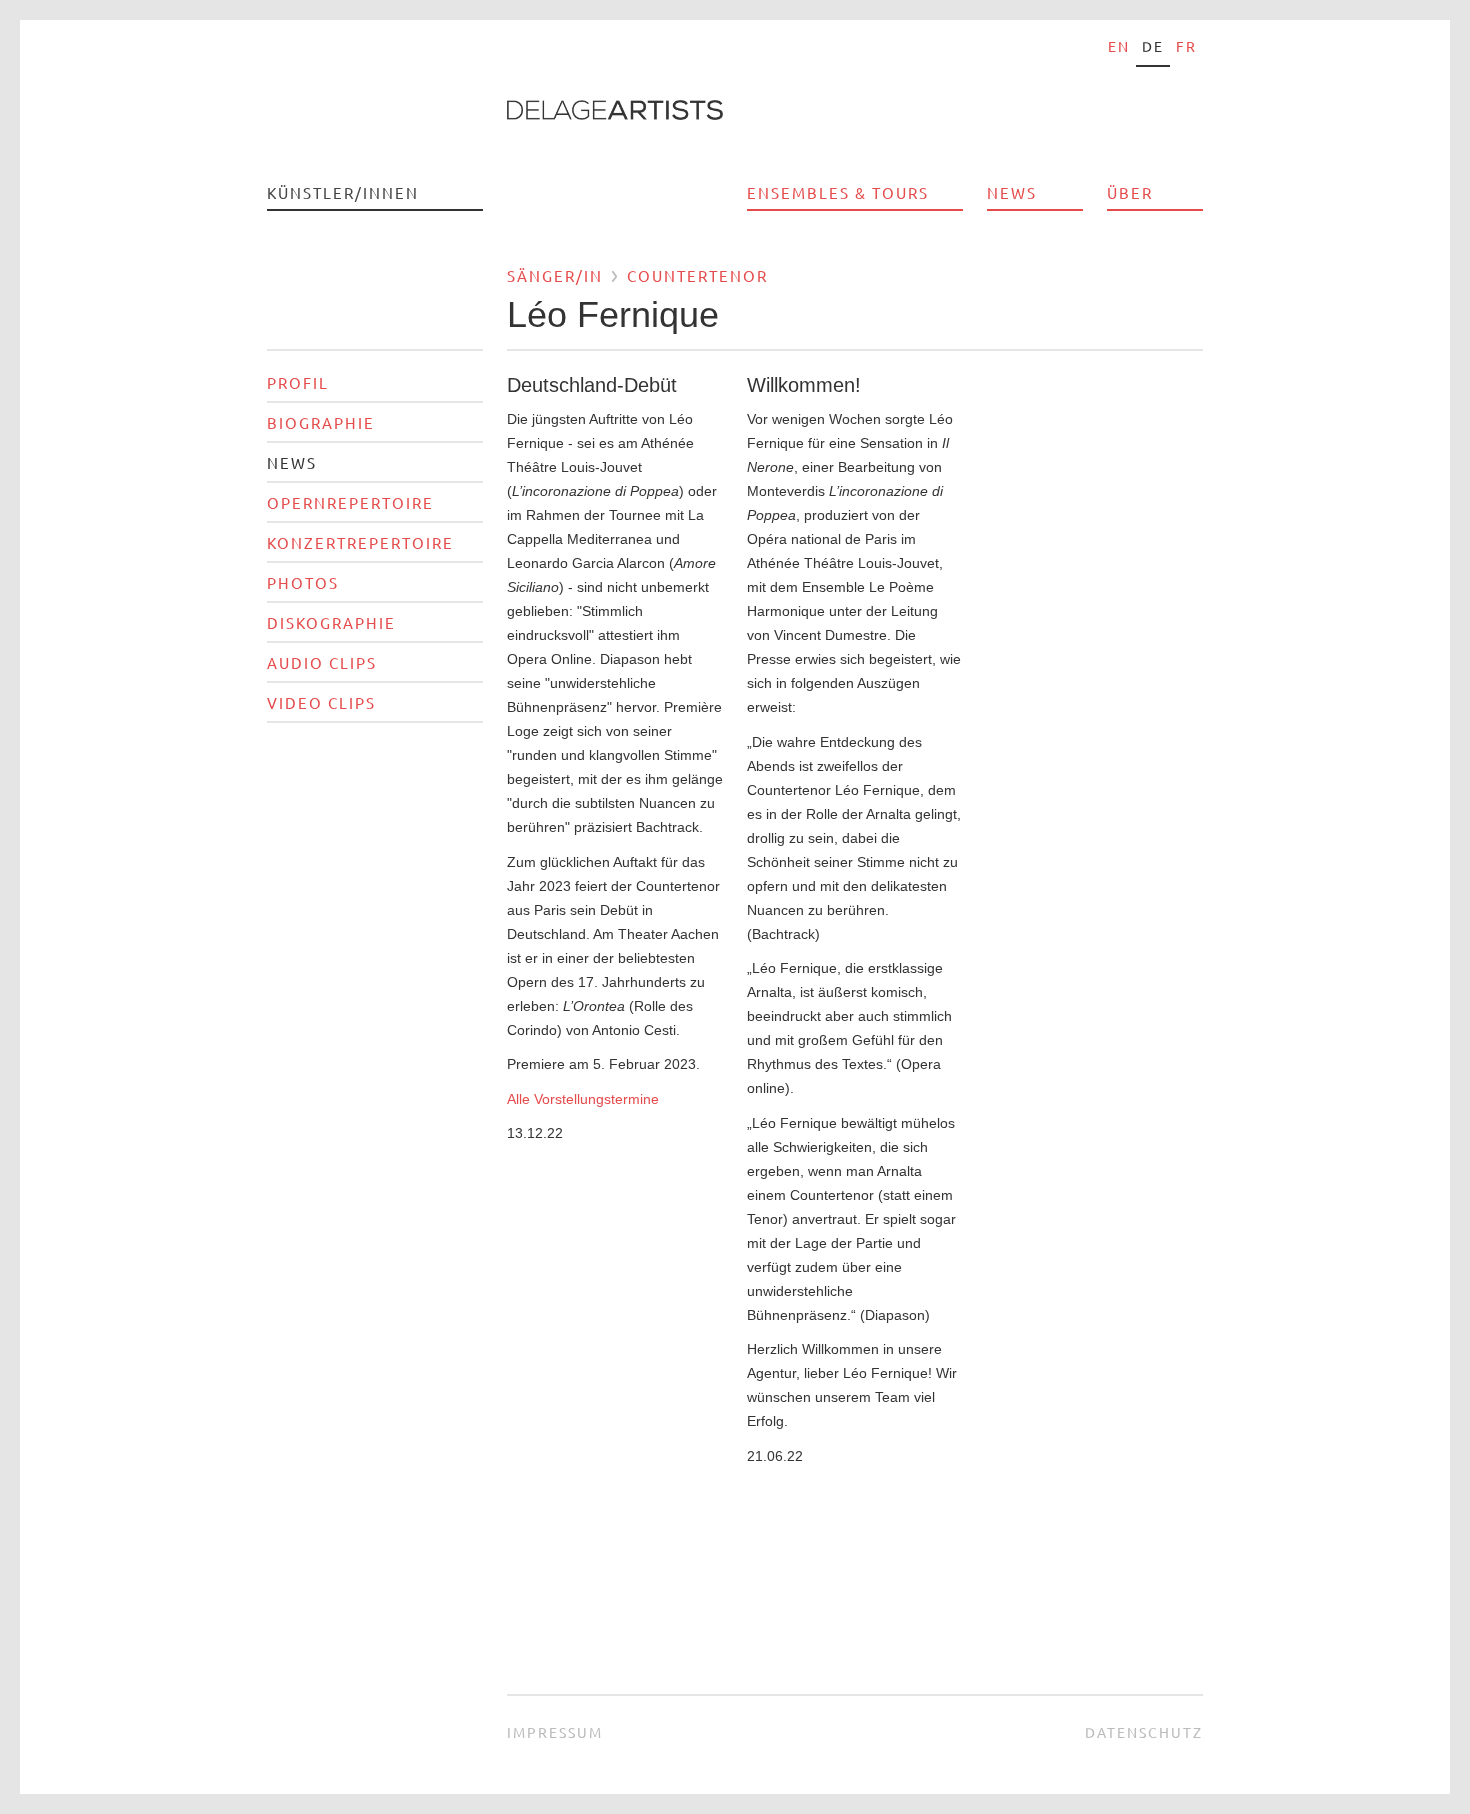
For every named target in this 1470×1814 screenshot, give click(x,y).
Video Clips (321, 702)
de (1153, 46)
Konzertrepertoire (360, 542)
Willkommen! (804, 385)
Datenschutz (1144, 1732)
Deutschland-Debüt (592, 385)
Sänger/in (555, 275)
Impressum (555, 1732)
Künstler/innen (343, 192)
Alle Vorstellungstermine (583, 1099)
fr (1186, 46)
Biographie (321, 422)
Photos (303, 582)
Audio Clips (322, 662)
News (1012, 192)
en (1119, 46)
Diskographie (331, 622)
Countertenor (697, 275)
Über (1130, 192)
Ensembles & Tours (838, 192)
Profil (298, 382)
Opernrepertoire (350, 502)
